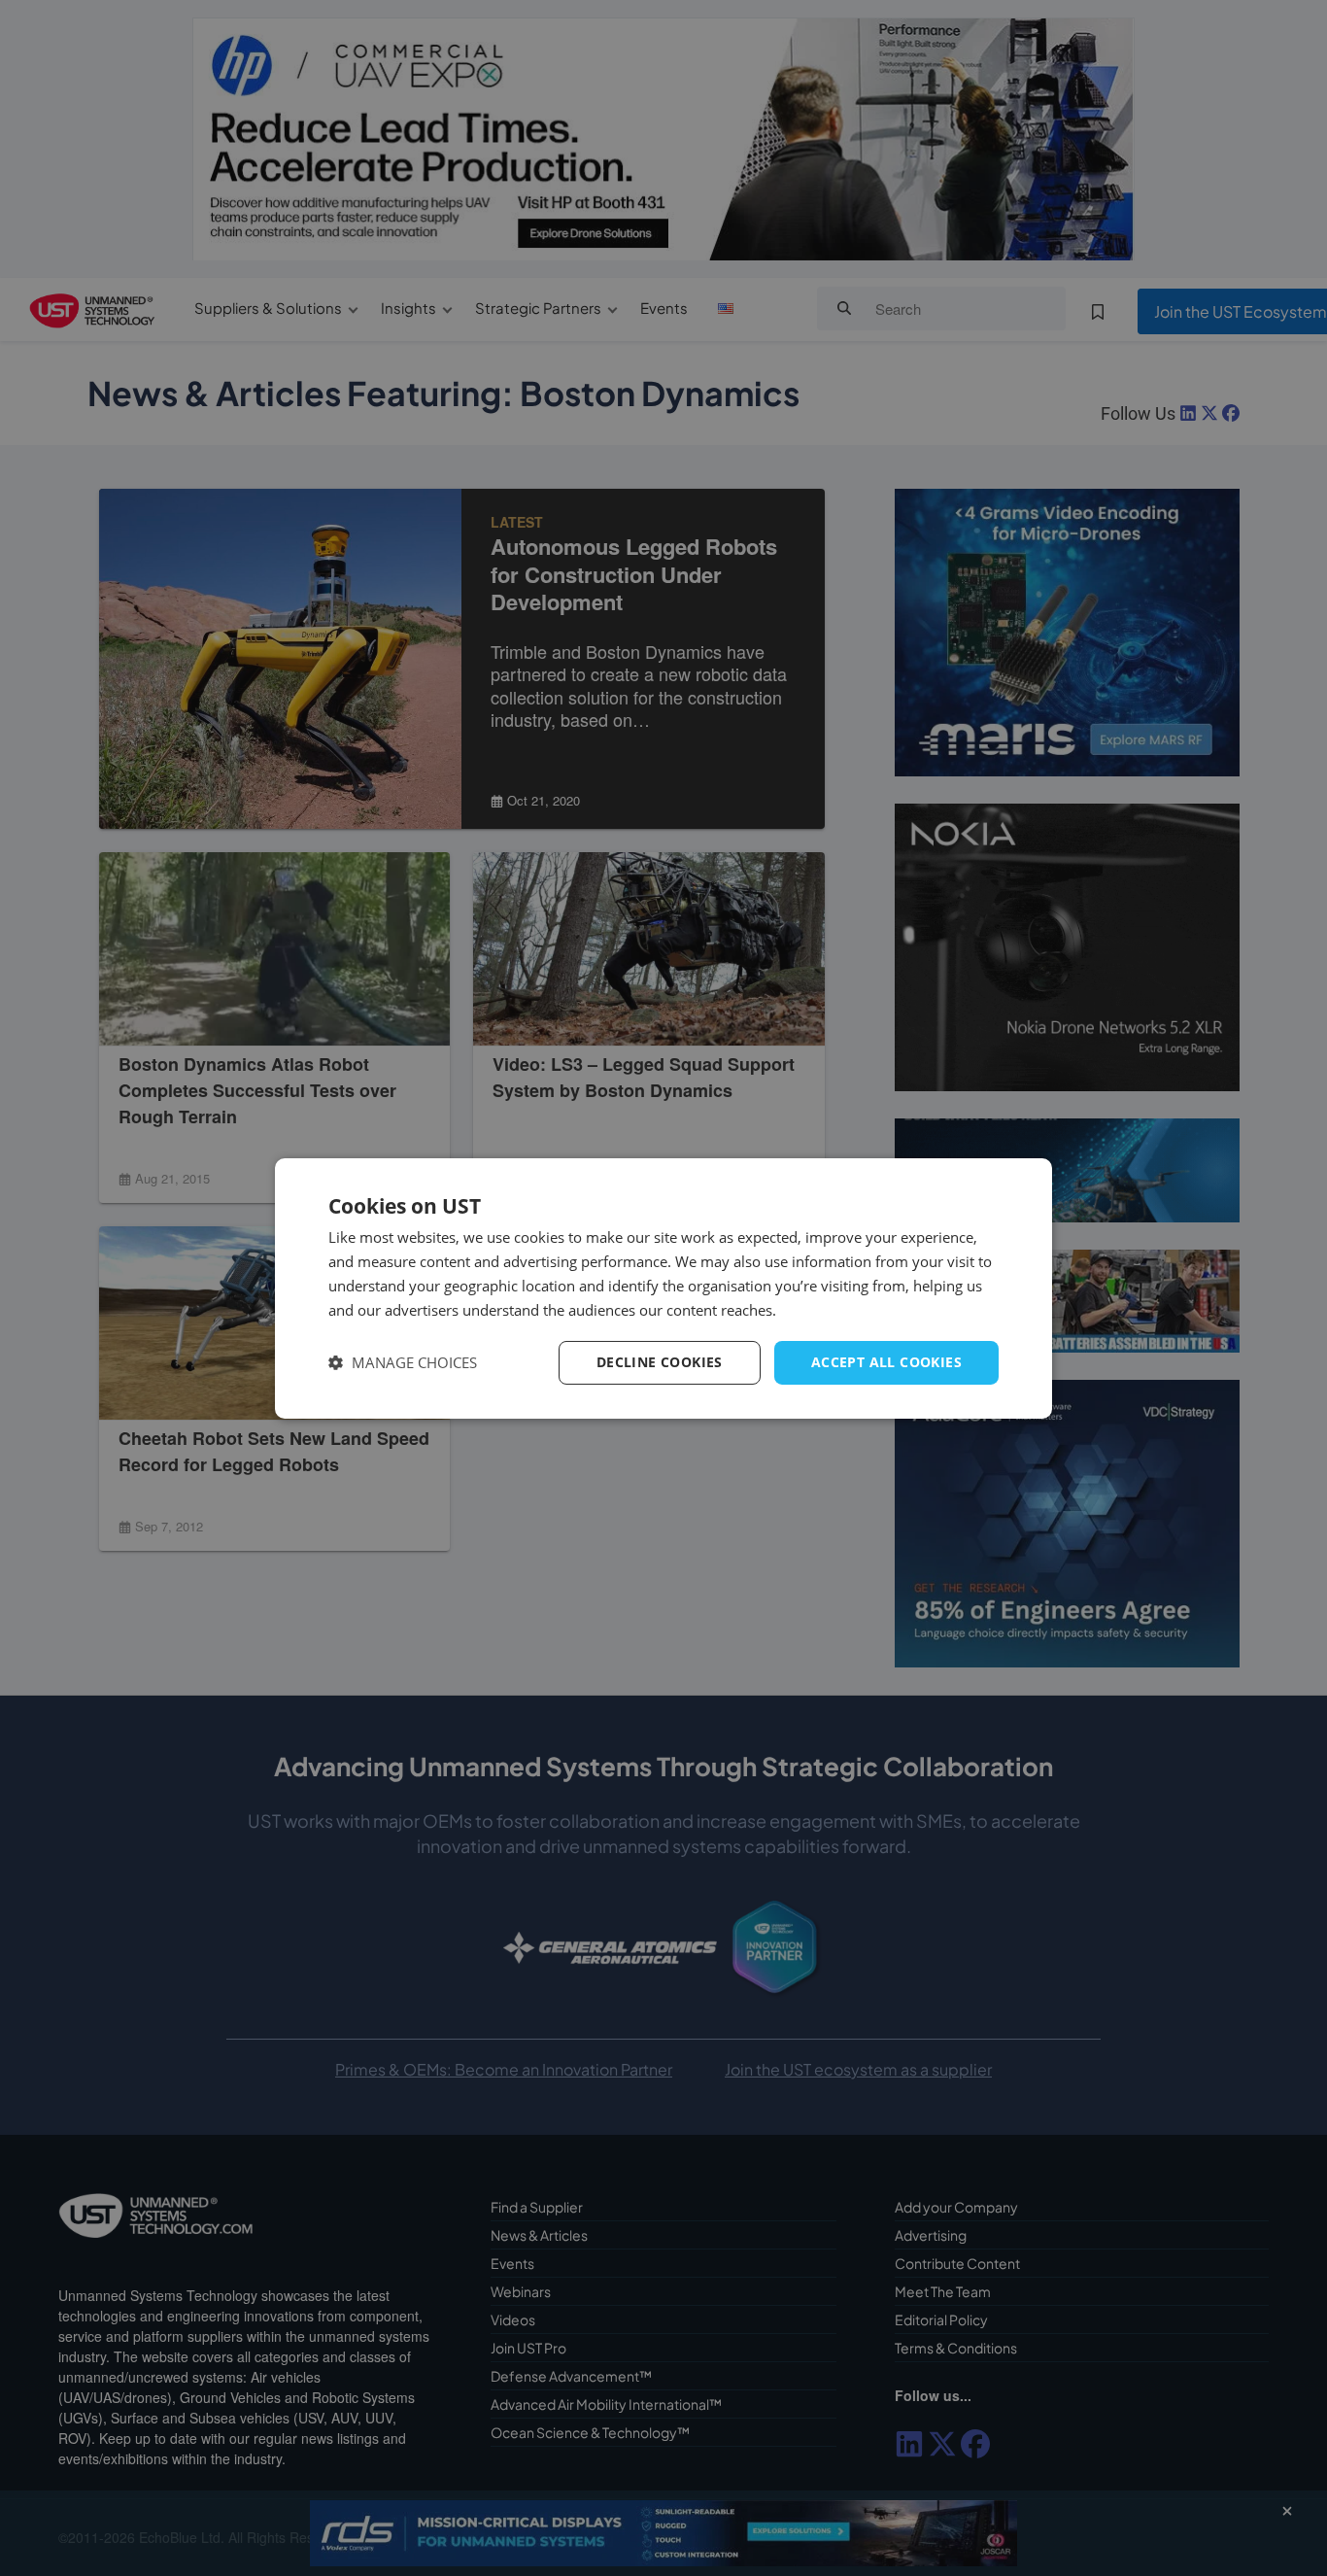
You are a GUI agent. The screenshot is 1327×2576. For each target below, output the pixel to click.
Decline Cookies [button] (660, 1362)
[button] (403, 1363)
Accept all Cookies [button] (886, 1362)
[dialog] (663, 1288)
